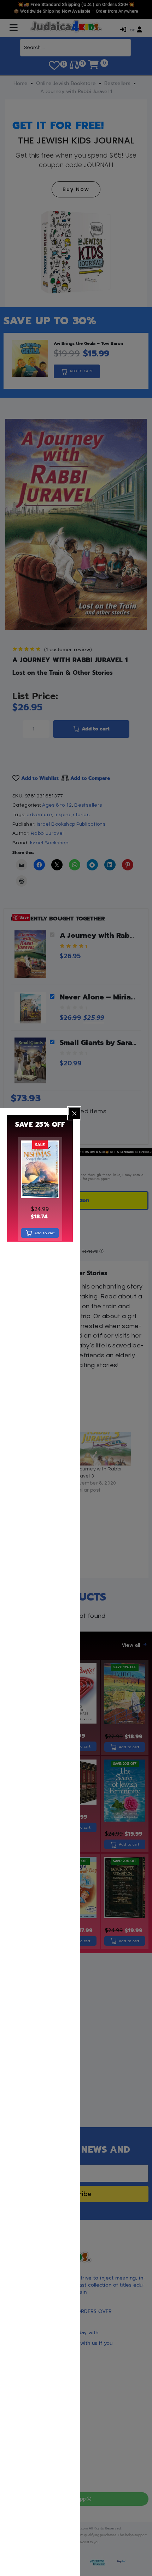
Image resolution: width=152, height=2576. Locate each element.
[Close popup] (74, 1113)
